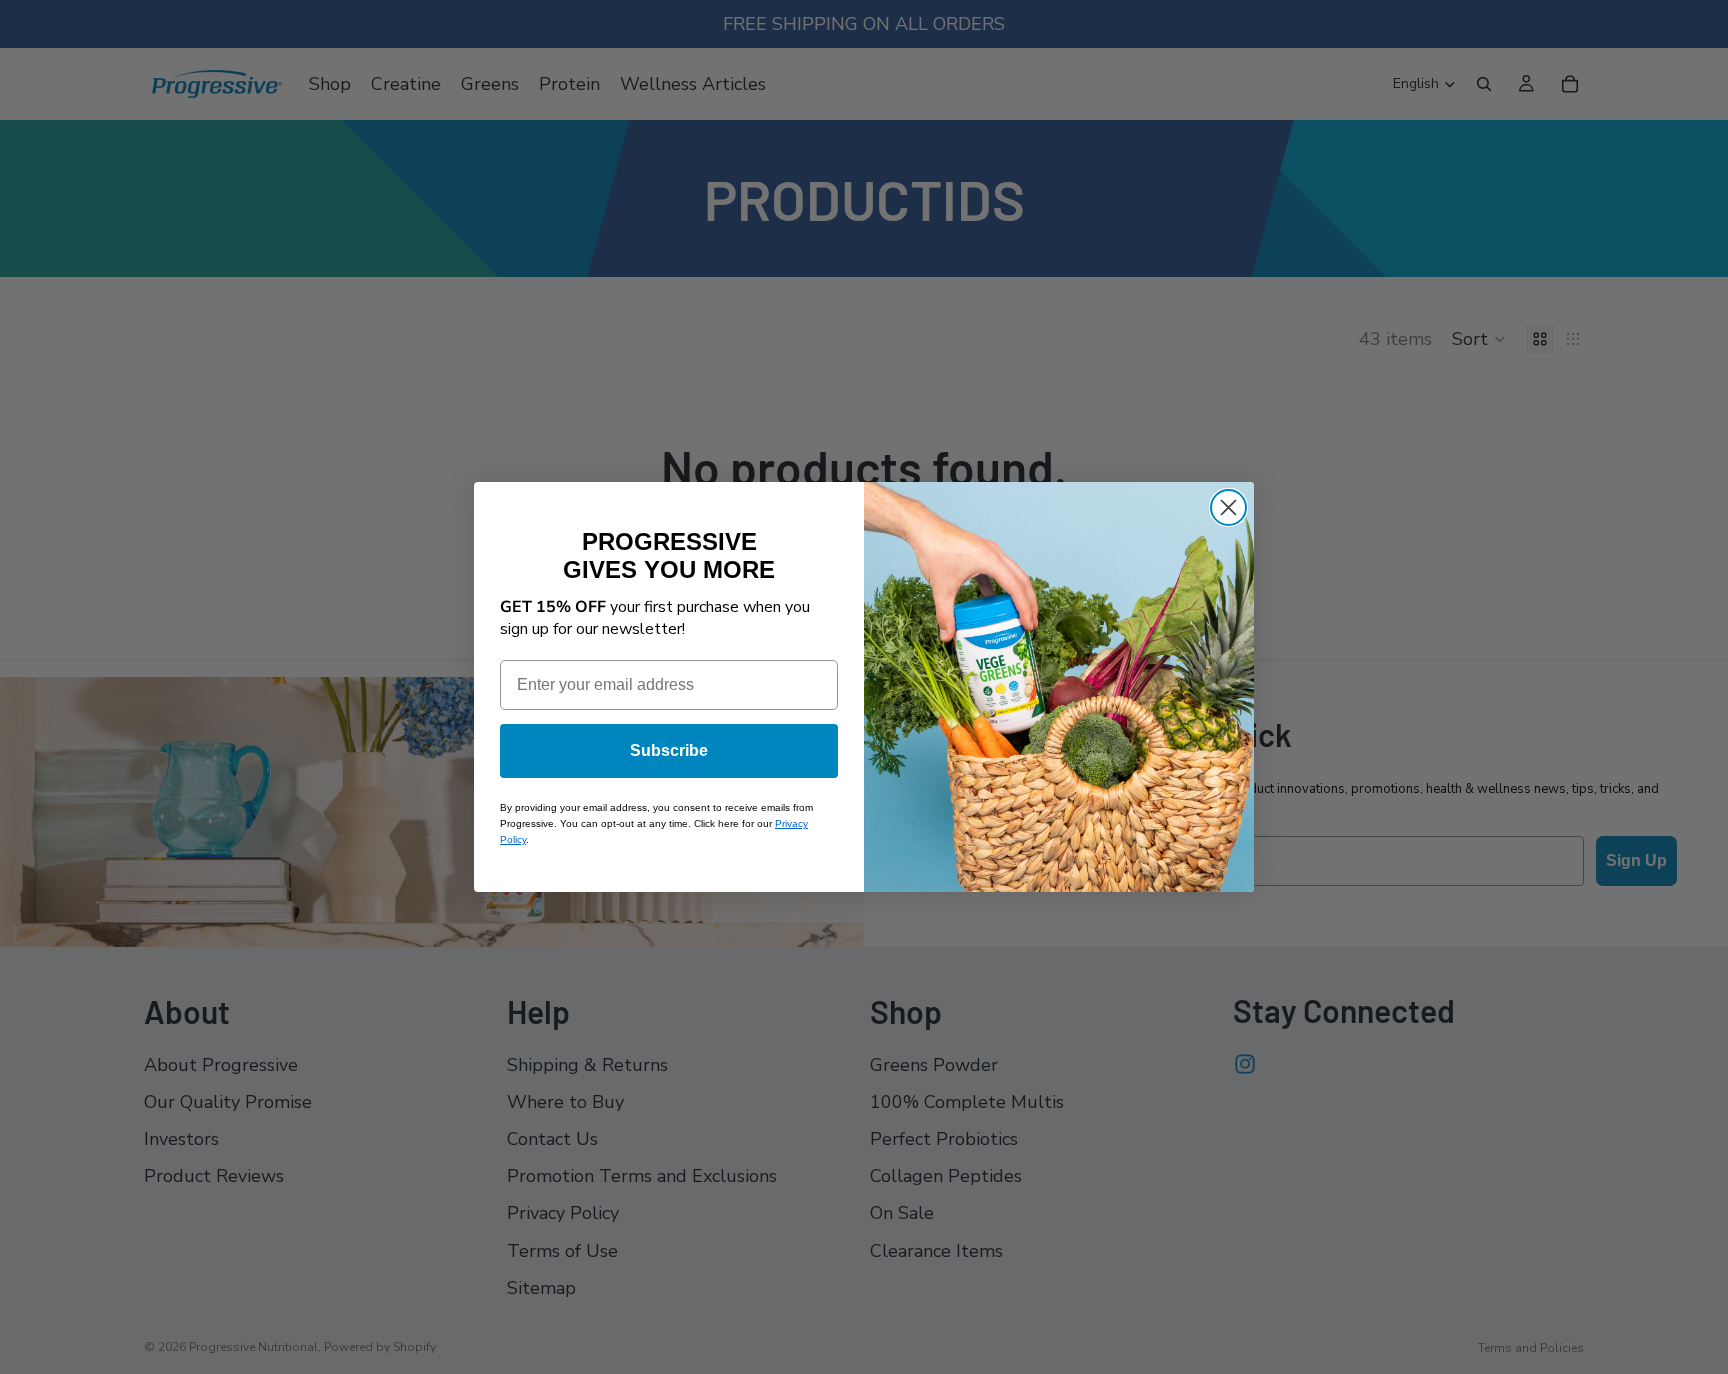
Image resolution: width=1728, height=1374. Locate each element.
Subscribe (669, 750)
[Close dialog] (1228, 507)
